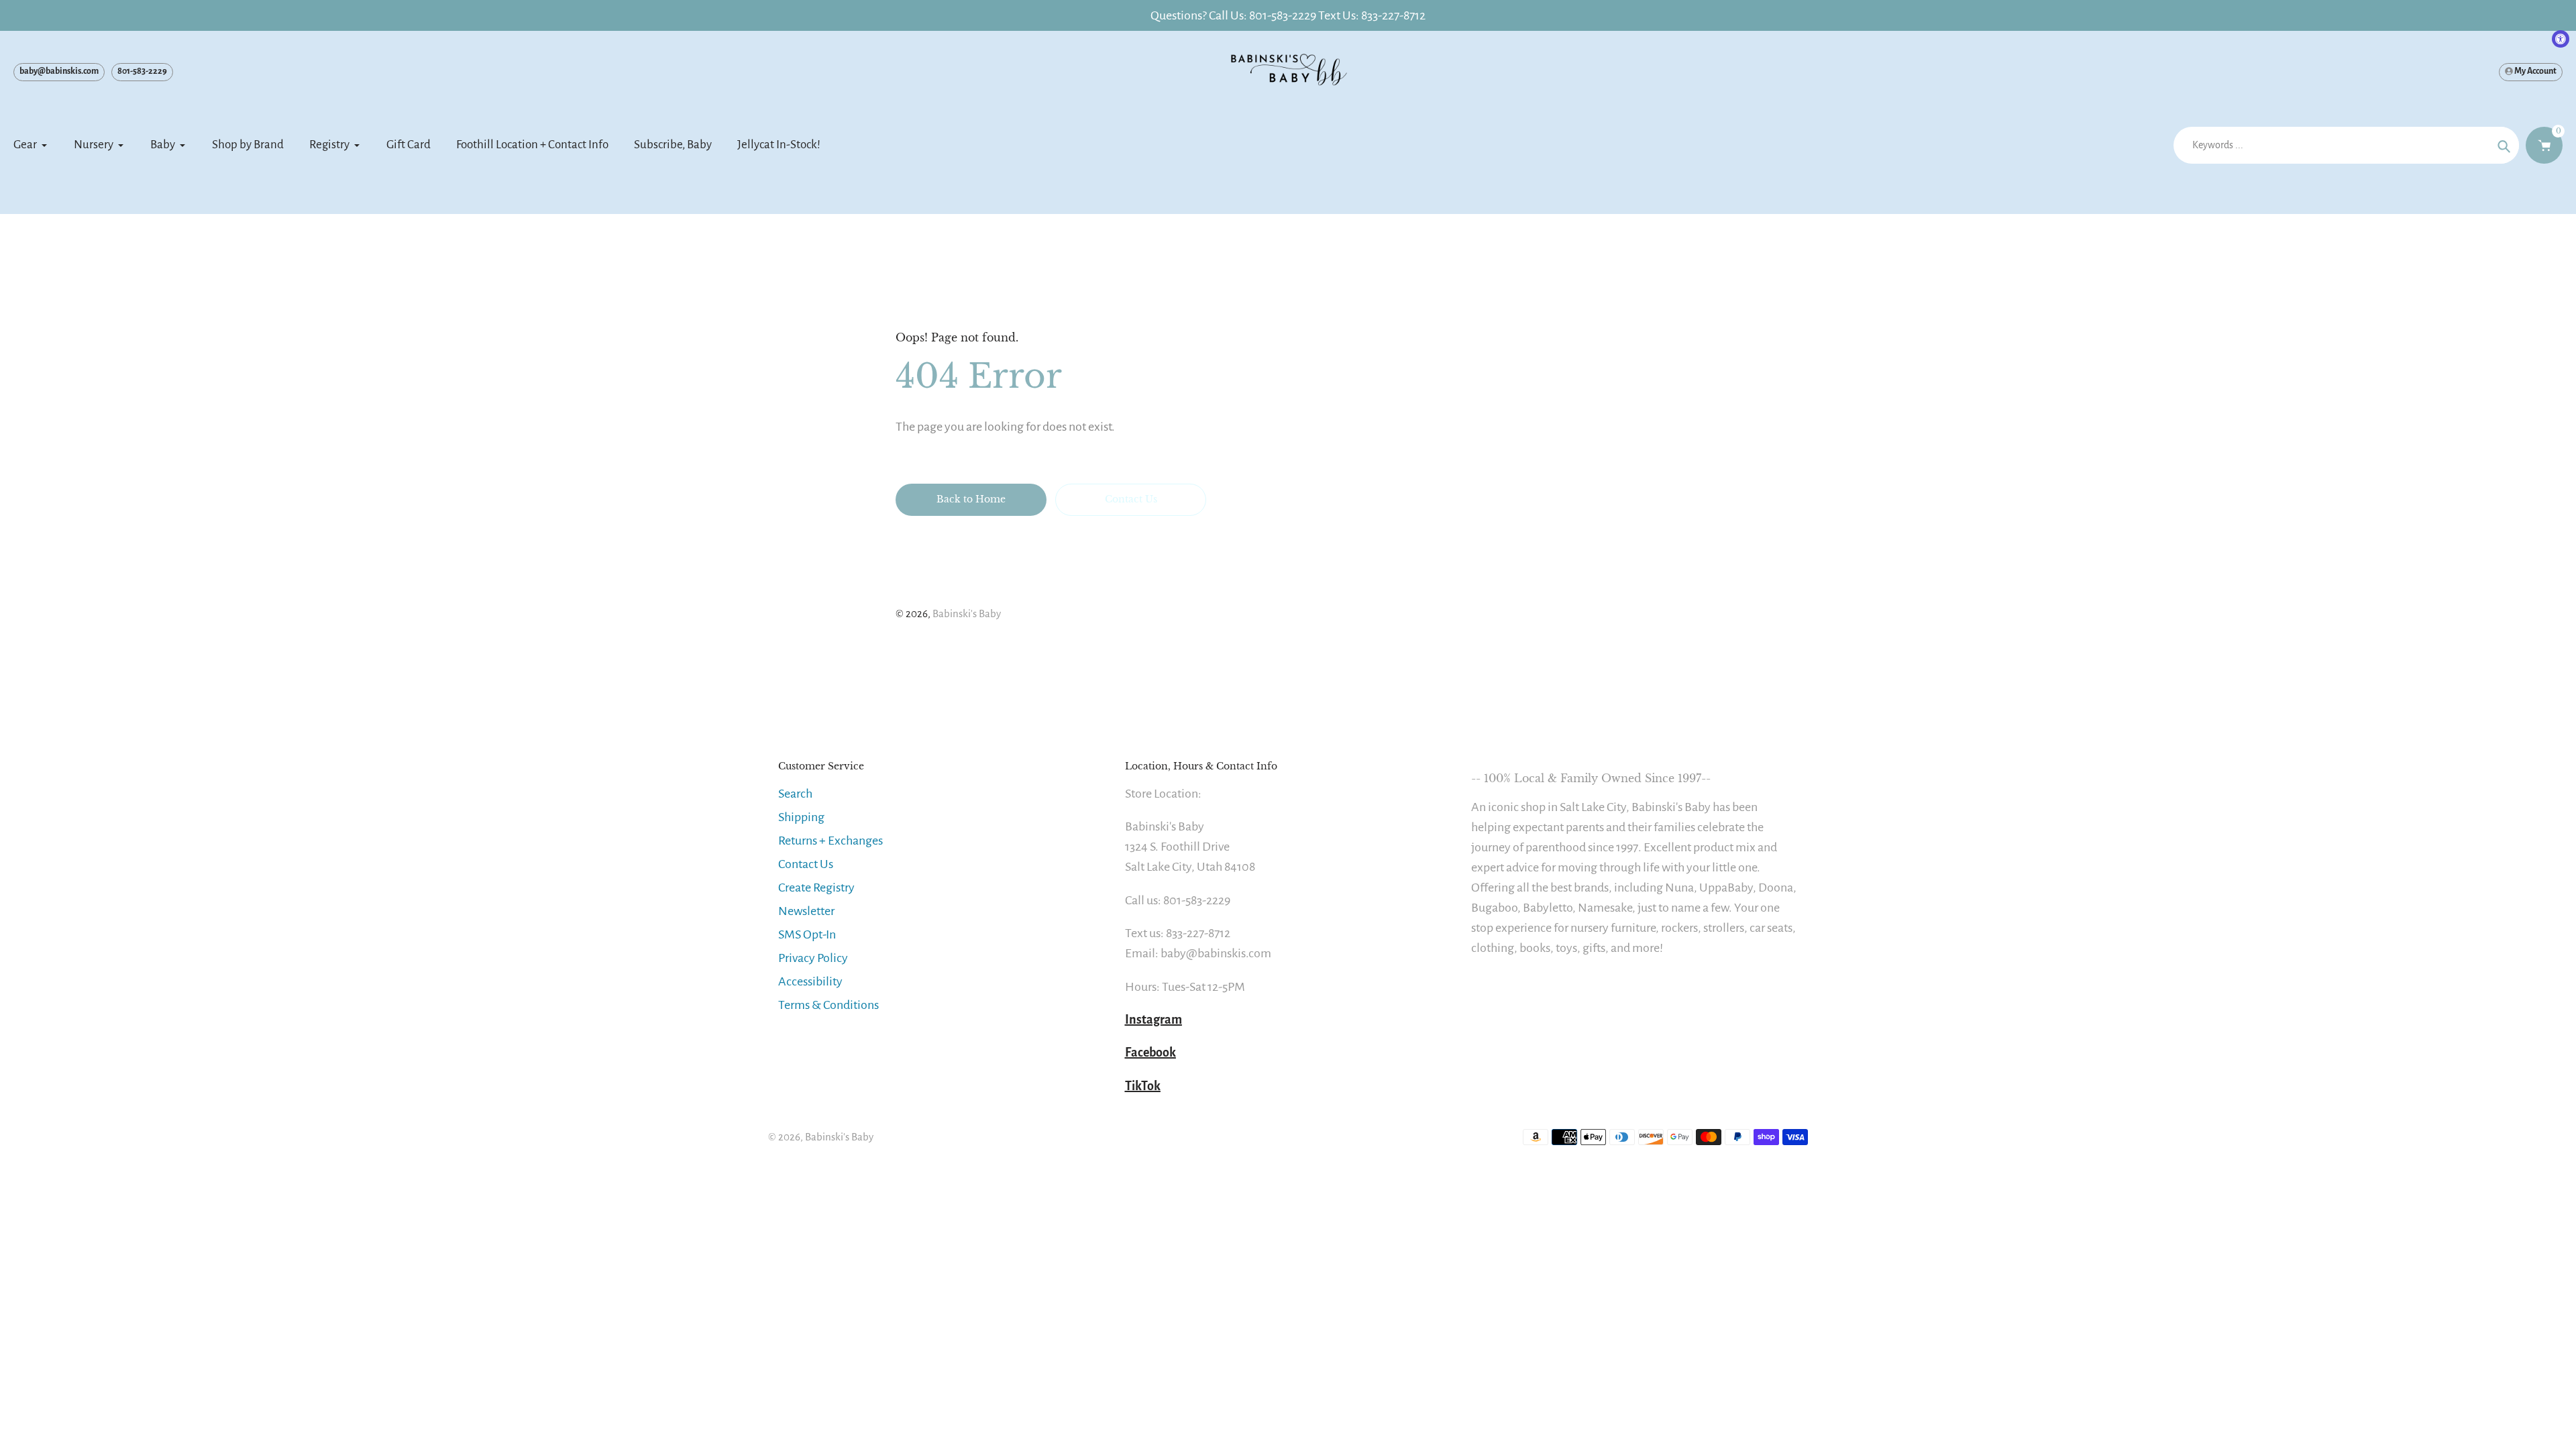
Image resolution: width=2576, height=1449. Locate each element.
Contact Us (806, 864)
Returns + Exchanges (830, 841)
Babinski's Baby (967, 613)
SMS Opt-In (807, 934)
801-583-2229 (142, 71)
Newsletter (806, 911)
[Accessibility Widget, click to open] (2561, 39)
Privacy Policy (813, 958)
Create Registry (816, 888)
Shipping (801, 817)
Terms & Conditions (828, 1005)
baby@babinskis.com (59, 71)
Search (795, 794)
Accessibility (810, 981)
